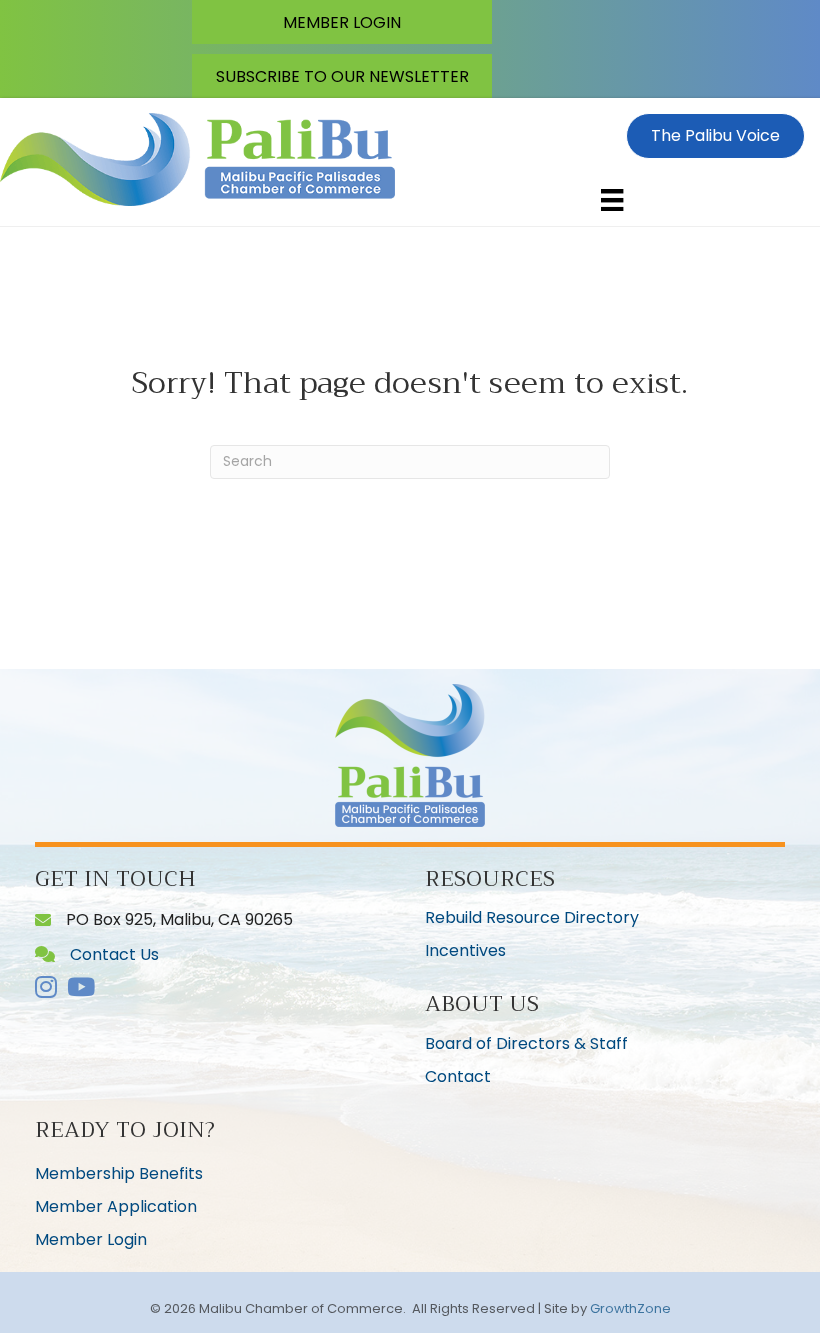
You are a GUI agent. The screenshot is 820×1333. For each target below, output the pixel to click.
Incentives (465, 950)
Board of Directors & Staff (526, 1043)
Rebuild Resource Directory (532, 917)
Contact (458, 1076)
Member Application (116, 1206)
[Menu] (612, 200)
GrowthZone (630, 1308)
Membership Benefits (119, 1173)
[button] (342, 22)
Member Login (91, 1239)
